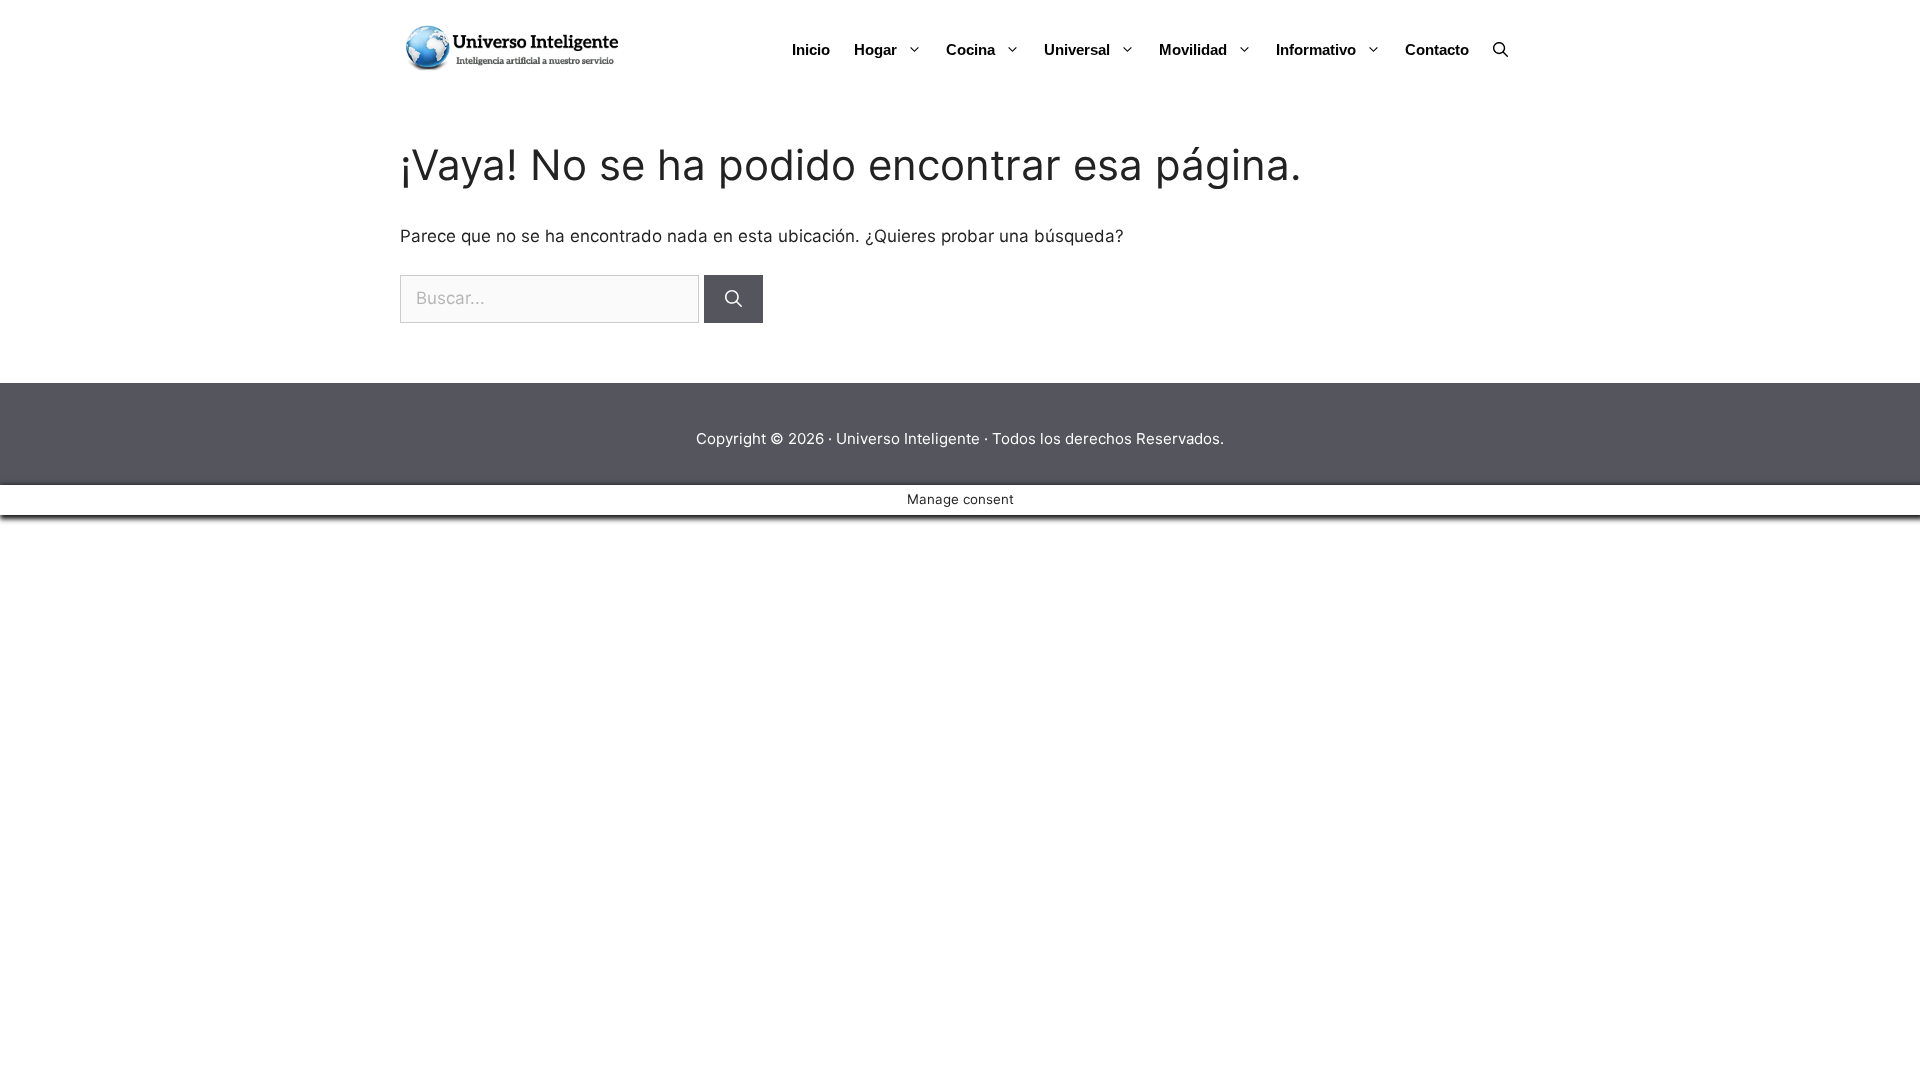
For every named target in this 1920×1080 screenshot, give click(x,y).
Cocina (970, 49)
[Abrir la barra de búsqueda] (1500, 50)
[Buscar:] (552, 298)
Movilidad (1193, 49)
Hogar (875, 49)
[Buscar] (733, 299)
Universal (1077, 49)
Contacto (1437, 49)
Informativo (1316, 49)
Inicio (811, 49)
